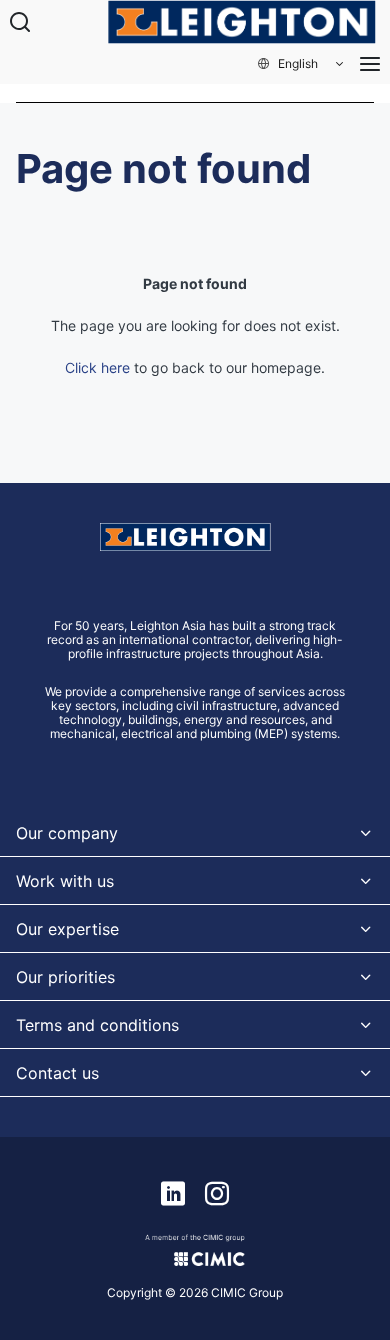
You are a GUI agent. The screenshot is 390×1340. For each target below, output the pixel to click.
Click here (97, 367)
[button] (302, 64)
